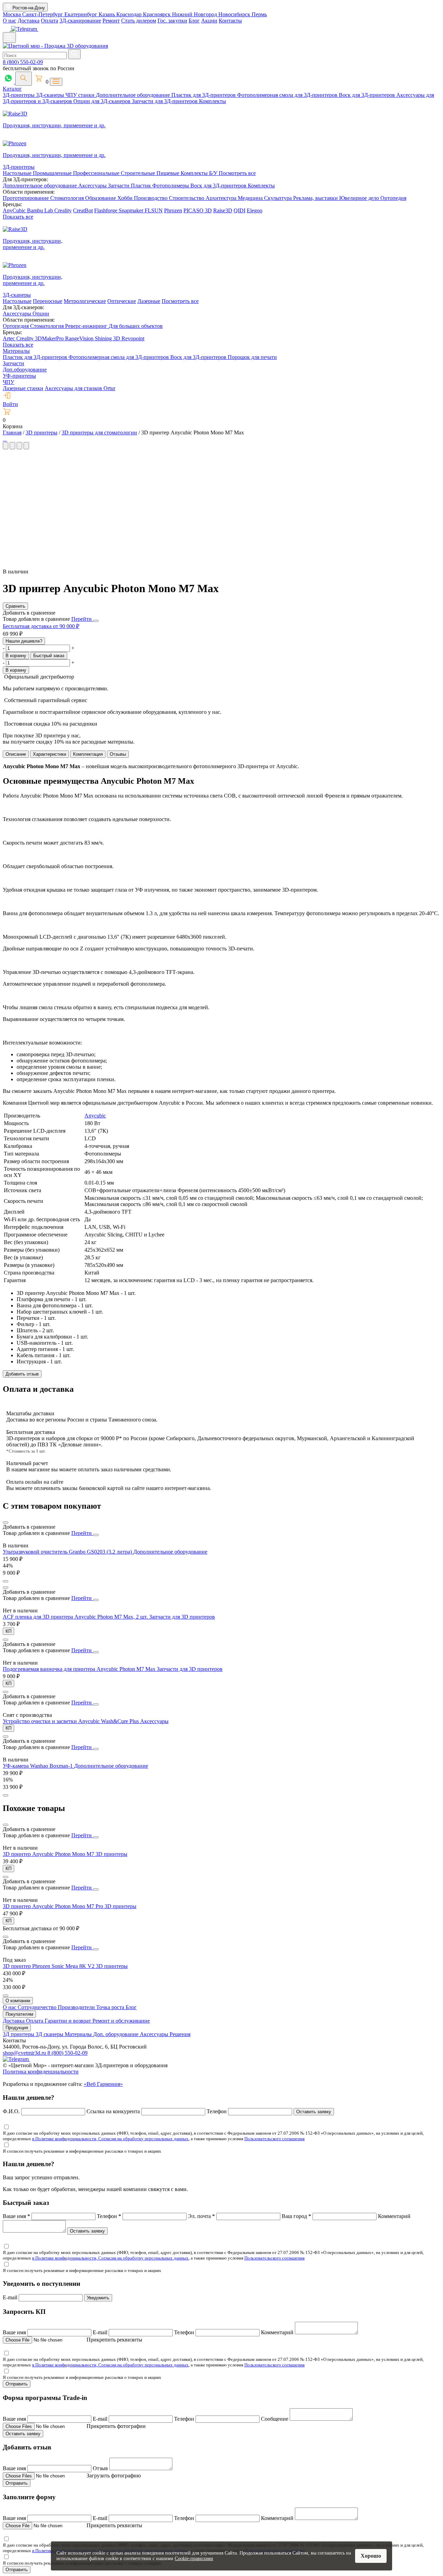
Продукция (17, 2028)
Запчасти (119, 186)
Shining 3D (108, 338)
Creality (63, 210)
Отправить (17, 2384)
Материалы (16, 351)
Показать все (18, 217)
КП (8, 1631)
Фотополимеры (171, 186)
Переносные (48, 301)
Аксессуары (93, 186)
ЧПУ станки (81, 95)
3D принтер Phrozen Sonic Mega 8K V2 (49, 1966)
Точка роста (111, 2007)
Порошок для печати (252, 357)
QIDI (239, 210)
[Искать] (74, 54)
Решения (180, 2034)
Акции (209, 21)
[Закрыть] (96, 621)
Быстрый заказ (49, 656)
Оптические (122, 301)
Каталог (12, 89)
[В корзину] (6, 1581)
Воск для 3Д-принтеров (368, 95)
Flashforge (106, 210)
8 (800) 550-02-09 (23, 62)
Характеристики (49, 754)
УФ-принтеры (19, 376)
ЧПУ (8, 382)
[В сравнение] (6, 1522)
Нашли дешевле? (24, 641)
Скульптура (279, 198)
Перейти (82, 619)
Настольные (18, 173)
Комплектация (88, 754)
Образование (101, 198)
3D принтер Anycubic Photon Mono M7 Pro (54, 1906)
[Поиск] (24, 79)
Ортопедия (393, 198)
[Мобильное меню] (9, 38)
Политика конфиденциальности (41, 2072)
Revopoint (133, 338)
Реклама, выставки (316, 198)
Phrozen (173, 210)
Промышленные (53, 173)
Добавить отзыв (22, 1374)
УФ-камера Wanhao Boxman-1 (38, 1766)
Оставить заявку (314, 2112)
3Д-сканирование (80, 21)
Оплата (49, 21)
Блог (194, 21)
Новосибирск (235, 14)
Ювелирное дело (360, 198)
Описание (16, 754)
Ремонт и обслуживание (121, 2021)
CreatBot (83, 210)
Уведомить (98, 2298)
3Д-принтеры (19, 95)
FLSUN (154, 210)
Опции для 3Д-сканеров (103, 101)
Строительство (187, 198)
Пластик (142, 186)
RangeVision (80, 338)
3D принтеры (111, 1854)
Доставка (29, 21)
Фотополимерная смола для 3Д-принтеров (288, 95)
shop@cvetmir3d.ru (25, 2053)
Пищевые (169, 173)
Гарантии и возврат (69, 2021)
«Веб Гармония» (103, 2084)
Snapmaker (132, 210)
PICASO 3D (198, 210)
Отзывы (118, 754)
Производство (151, 198)
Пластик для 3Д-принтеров (204, 95)
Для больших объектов (136, 326)
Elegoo (255, 210)
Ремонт (111, 21)
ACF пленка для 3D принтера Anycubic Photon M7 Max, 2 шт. (76, 1617)
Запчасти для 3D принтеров (182, 1617)
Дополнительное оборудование (134, 95)
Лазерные (149, 301)
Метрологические (85, 301)
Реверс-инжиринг (87, 326)
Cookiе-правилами (194, 2559)
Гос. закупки (172, 21)
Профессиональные (97, 173)
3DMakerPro (50, 338)
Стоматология (68, 198)
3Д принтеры (19, 2034)
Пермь (259, 14)
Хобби (126, 198)
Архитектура (222, 198)
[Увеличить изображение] (3, 439)
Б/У (214, 173)
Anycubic (95, 1116)
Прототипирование (26, 198)
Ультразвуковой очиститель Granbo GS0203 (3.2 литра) (68, 1552)
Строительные (139, 173)
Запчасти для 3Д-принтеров (165, 101)
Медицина (251, 198)
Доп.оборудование (25, 370)
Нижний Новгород (195, 14)
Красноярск (157, 14)
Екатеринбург (82, 14)
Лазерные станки (23, 388)
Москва (12, 14)
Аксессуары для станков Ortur (80, 388)
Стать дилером (139, 21)
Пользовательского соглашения (274, 2139)
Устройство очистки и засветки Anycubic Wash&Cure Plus (71, 1721)
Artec (10, 338)
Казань (107, 14)
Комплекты (213, 101)
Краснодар (130, 14)
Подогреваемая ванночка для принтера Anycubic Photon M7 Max (80, 1669)
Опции (41, 314)
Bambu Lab (41, 210)
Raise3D (223, 210)
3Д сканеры (50, 2034)
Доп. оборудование (116, 2034)
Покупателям (19, 2014)
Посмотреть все (237, 173)
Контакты (230, 21)
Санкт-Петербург (43, 14)
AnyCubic (15, 210)
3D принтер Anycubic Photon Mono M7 (49, 1854)
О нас (10, 21)
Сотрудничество (38, 2007)
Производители (77, 2007)
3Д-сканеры (51, 95)
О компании (18, 2001)
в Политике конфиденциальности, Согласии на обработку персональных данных (110, 2139)
